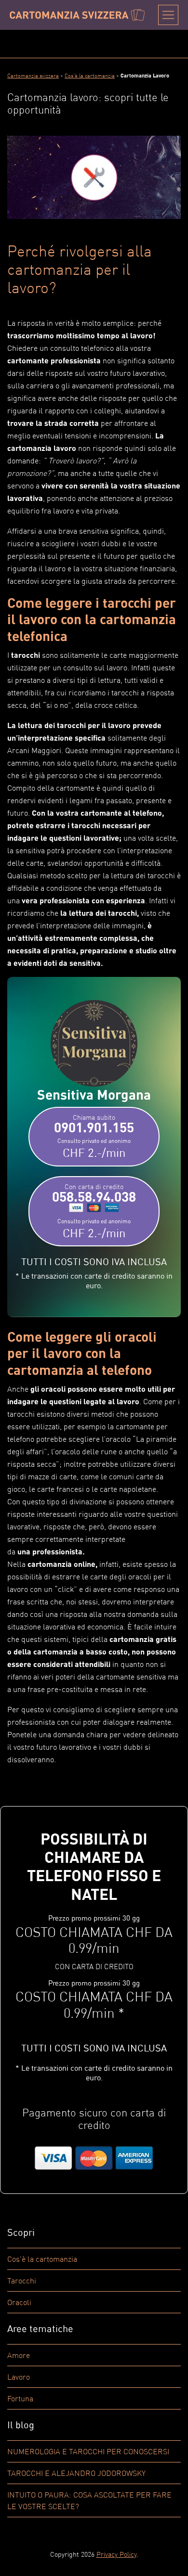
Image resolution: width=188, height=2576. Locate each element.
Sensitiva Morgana (94, 1094)
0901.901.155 (94, 1136)
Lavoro (19, 2377)
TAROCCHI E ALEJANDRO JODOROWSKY (76, 2473)
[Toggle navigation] (168, 15)
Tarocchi (22, 2281)
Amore (19, 2355)
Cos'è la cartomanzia (42, 2259)
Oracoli (19, 2302)
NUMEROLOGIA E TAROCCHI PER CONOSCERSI (88, 2451)
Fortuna (20, 2398)
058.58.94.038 (94, 1211)
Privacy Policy (116, 2554)
